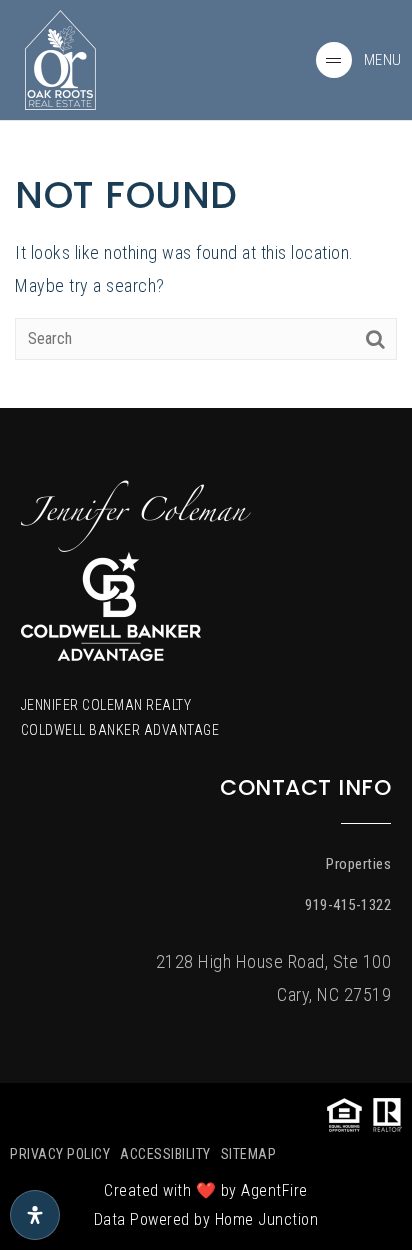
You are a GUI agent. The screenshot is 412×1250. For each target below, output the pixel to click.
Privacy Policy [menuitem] (60, 1154)
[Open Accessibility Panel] (35, 1215)
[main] (206, 204)
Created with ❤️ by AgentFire (206, 1190)
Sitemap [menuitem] (249, 1154)
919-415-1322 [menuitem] (348, 905)
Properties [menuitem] (358, 864)
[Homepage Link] (60, 58)
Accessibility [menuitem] (165, 1154)
